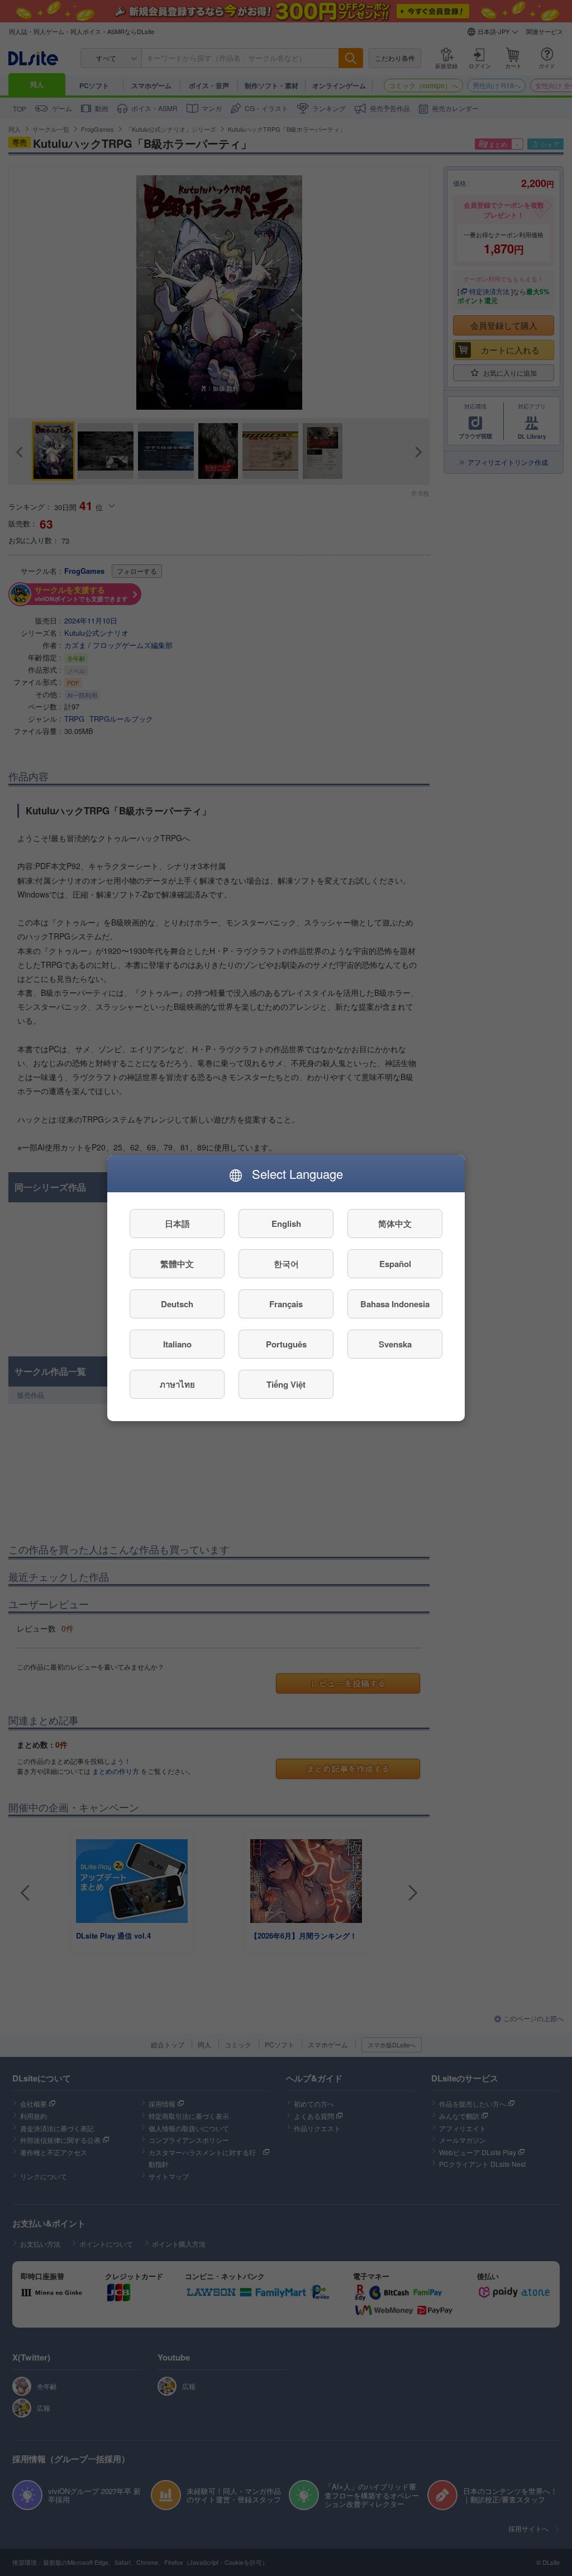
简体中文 (395, 1224)
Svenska (395, 1344)
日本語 (177, 1224)
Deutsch (177, 1304)
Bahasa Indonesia (395, 1304)
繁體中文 (177, 1264)
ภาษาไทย (177, 1384)
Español (395, 1264)
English (286, 1224)
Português (286, 1344)
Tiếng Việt (286, 1384)
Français (286, 1304)
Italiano (177, 1344)
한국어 (286, 1264)
